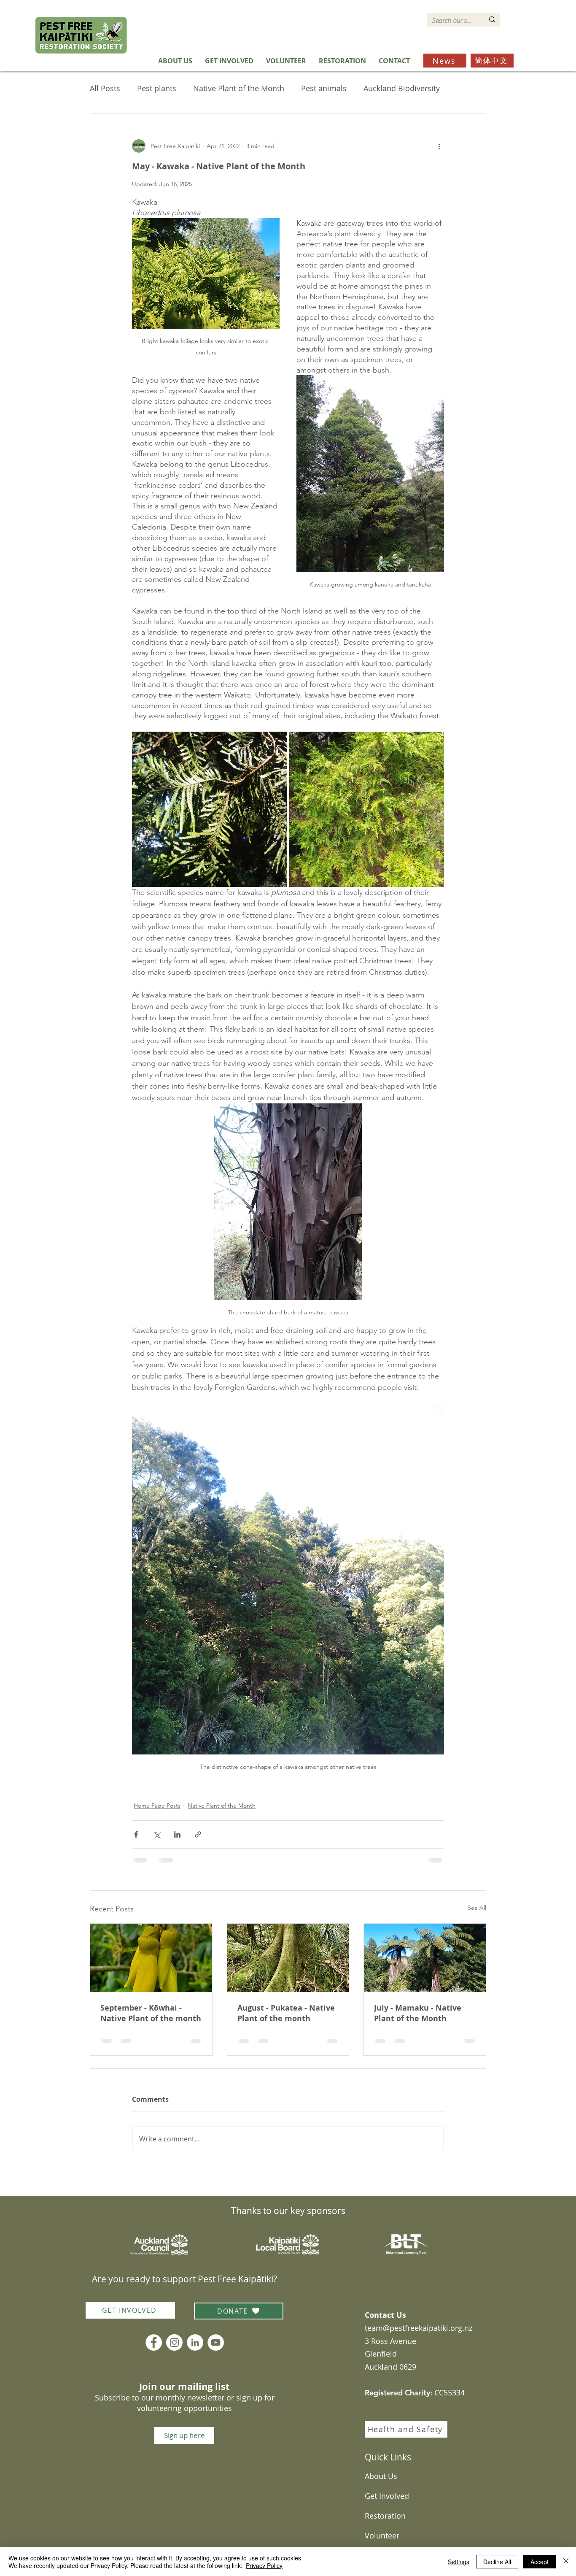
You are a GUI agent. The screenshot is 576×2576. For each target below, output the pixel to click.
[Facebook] (154, 2342)
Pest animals (324, 88)
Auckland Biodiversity (402, 88)
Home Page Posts (157, 1806)
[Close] (566, 2562)
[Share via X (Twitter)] (157, 1834)
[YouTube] (216, 2342)
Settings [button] (459, 2562)
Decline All (497, 2562)
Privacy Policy (264, 2565)
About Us (381, 2476)
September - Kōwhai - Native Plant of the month (151, 2013)
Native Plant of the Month (239, 88)
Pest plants (157, 88)
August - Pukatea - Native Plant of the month (286, 2013)
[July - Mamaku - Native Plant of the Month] (425, 1958)
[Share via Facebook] (136, 1834)
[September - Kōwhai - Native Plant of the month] (151, 1958)
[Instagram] (174, 2342)
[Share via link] (198, 1834)
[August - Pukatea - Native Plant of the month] (288, 1958)
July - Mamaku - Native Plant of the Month (418, 2013)
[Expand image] (210, 809)
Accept (540, 2562)
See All (477, 1908)
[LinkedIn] (195, 2342)
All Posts (105, 88)
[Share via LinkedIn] (177, 1834)
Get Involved (387, 2496)
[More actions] (439, 146)
